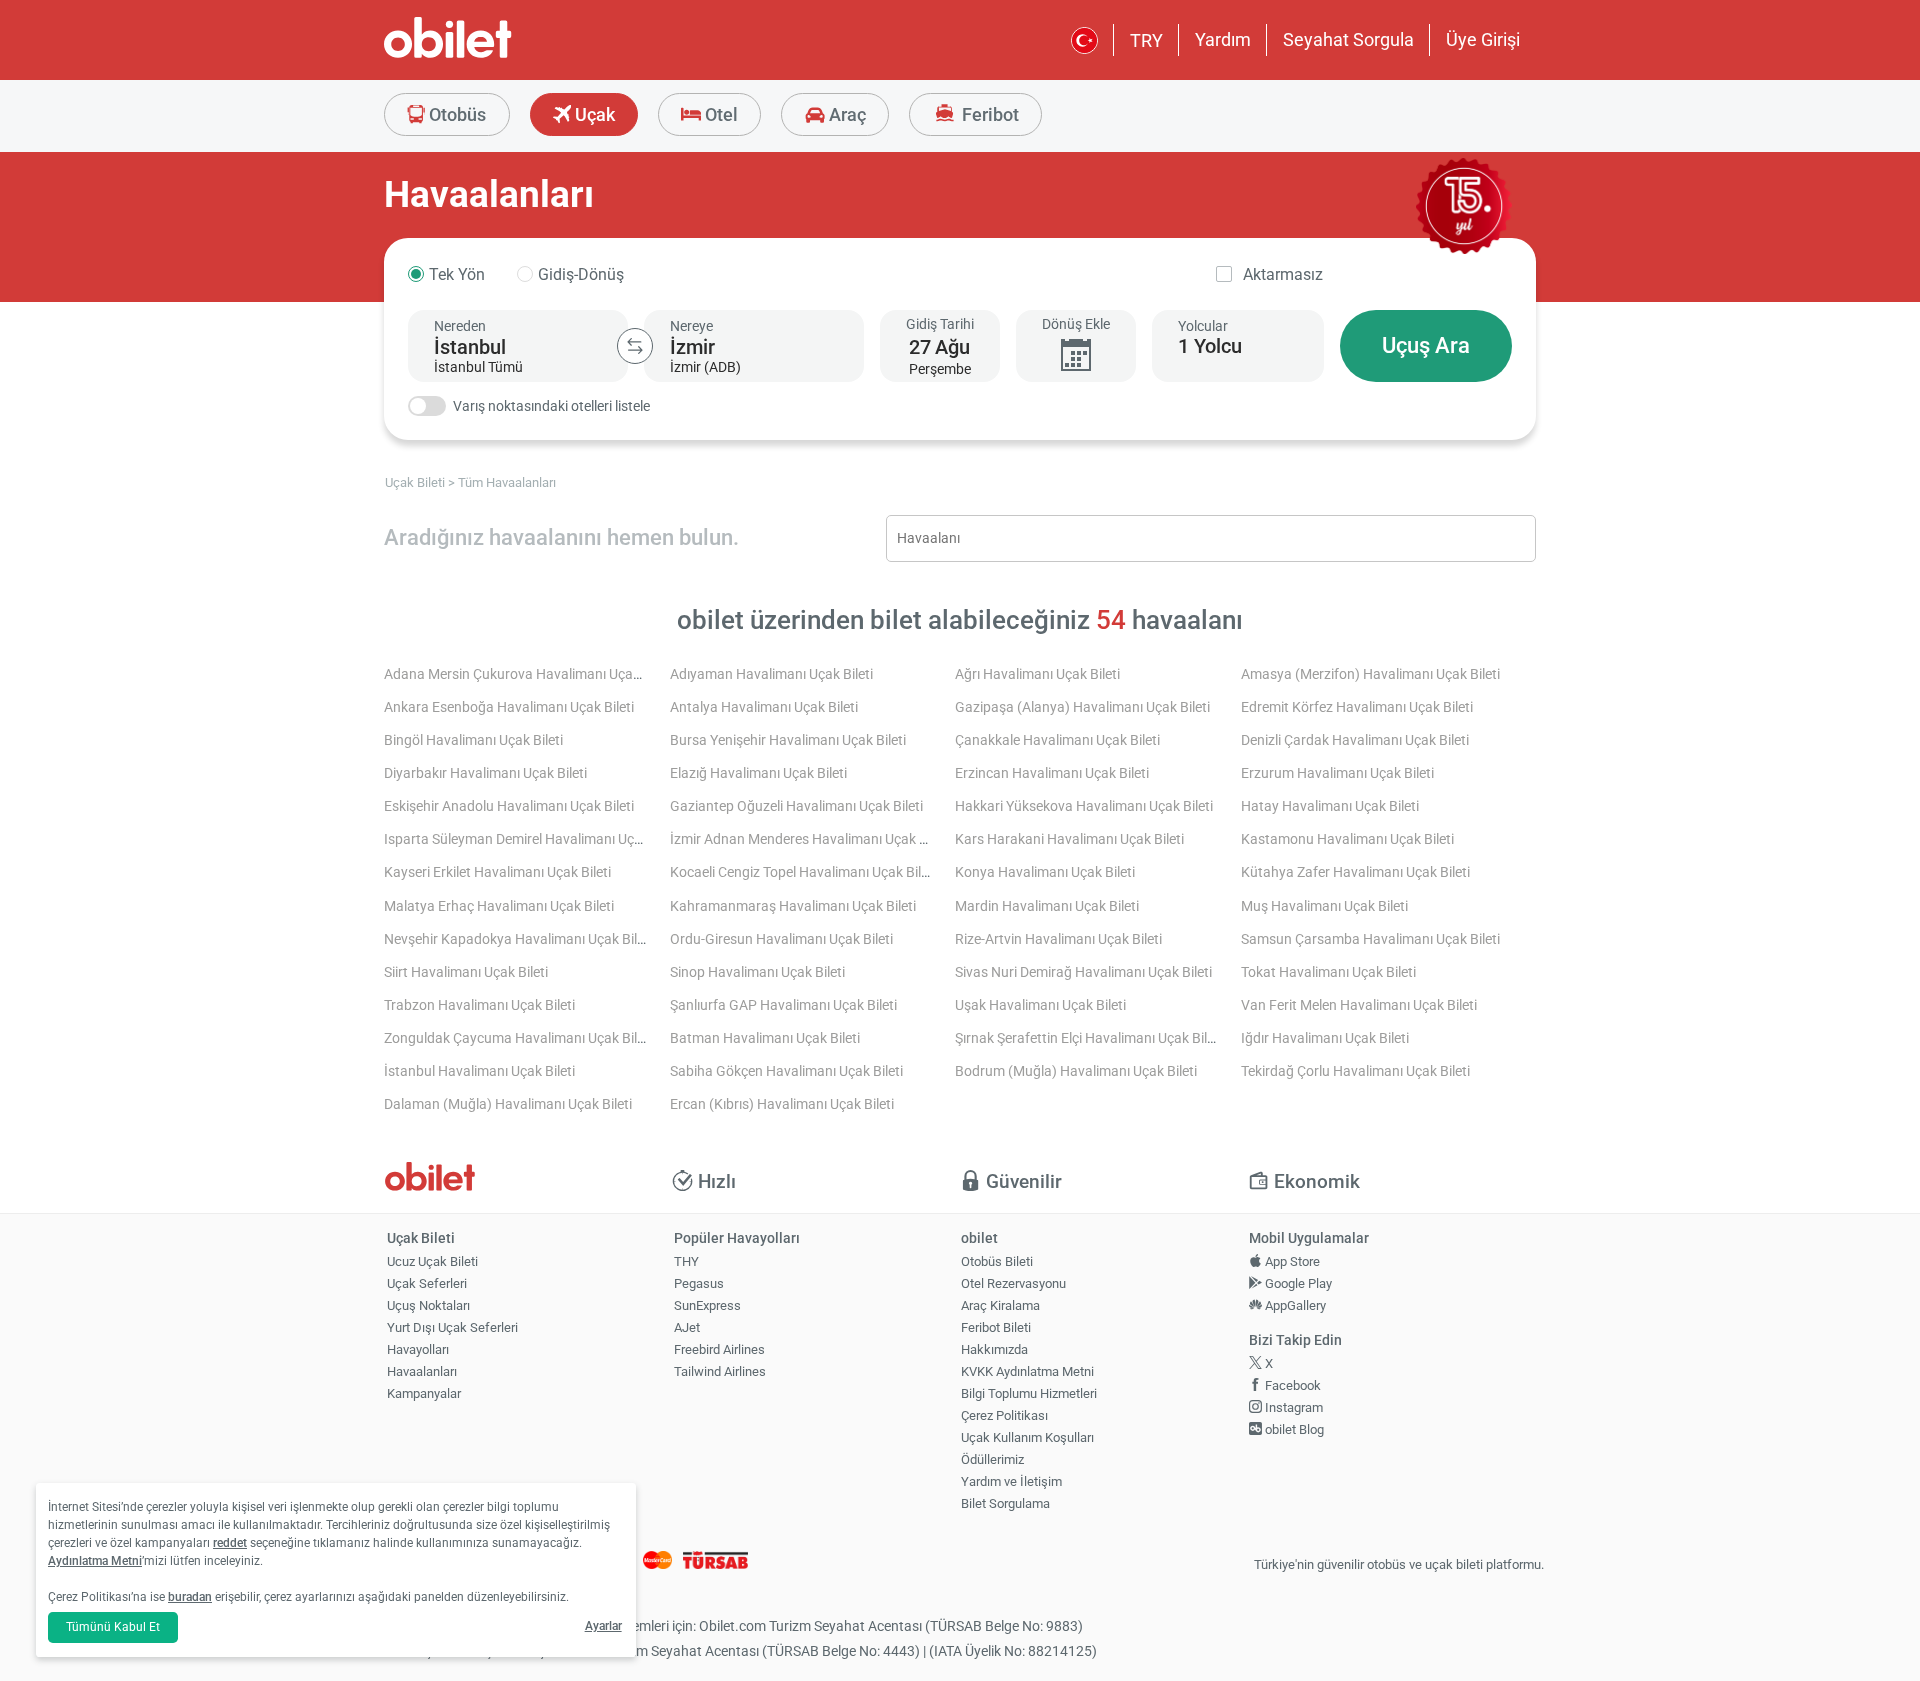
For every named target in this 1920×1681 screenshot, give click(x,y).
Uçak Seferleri (427, 1283)
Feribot (988, 114)
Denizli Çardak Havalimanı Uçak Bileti (1355, 740)
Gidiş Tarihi (940, 324)
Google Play (1297, 1283)
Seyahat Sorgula (1348, 39)
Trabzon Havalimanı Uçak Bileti (479, 1005)
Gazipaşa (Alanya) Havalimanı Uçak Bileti (1082, 707)
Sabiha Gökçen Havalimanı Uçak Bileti (786, 1071)
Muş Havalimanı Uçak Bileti (1324, 906)
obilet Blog (1293, 1429)
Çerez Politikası (1004, 1415)
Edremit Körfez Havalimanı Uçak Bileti (1357, 707)
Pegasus (699, 1283)
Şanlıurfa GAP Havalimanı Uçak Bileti (783, 1005)
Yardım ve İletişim (1011, 1481)
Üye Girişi (1483, 39)
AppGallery (1294, 1305)
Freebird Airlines (719, 1349)
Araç (845, 114)
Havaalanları (422, 1371)
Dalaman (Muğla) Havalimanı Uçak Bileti (508, 1104)
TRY (1146, 40)
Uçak (593, 114)
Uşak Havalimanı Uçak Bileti (1040, 1005)
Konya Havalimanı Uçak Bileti (1045, 872)
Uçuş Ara (1426, 345)
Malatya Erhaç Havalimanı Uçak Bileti (499, 906)
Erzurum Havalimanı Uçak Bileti (1337, 773)
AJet (687, 1327)
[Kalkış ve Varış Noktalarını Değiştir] (635, 346)
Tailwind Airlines (720, 1371)
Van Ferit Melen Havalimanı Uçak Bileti (1359, 1005)
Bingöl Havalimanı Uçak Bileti (473, 740)
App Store (1291, 1261)
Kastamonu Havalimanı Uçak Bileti (1347, 839)
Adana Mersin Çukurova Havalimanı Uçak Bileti (528, 674)
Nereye (691, 326)
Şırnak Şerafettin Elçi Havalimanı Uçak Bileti (1088, 1038)
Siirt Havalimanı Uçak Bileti (466, 972)
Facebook (1291, 1385)
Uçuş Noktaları (428, 1305)
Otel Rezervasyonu (1013, 1283)
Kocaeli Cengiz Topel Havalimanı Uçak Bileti (803, 872)
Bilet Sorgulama (1005, 1503)
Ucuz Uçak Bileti (432, 1261)
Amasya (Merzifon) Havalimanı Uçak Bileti (1370, 674)
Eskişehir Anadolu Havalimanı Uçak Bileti (509, 806)
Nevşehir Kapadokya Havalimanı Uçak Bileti (518, 939)
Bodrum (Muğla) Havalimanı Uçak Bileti (1076, 1071)
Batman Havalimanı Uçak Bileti (765, 1038)
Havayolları (418, 1349)
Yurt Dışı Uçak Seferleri (452, 1327)
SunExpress (707, 1305)
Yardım (1223, 39)
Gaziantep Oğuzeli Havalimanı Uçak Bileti (796, 806)
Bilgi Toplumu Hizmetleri (1029, 1393)
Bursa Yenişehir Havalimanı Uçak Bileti (788, 740)
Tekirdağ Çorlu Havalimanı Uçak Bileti (1355, 1071)
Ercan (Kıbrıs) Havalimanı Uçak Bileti (782, 1104)
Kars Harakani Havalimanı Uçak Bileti (1069, 839)
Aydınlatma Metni (95, 1561)
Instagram (1292, 1407)
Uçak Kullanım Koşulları (1027, 1437)
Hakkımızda (994, 1349)
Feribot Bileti (996, 1327)
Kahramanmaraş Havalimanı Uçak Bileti (793, 906)
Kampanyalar (424, 1393)
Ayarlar (603, 1626)
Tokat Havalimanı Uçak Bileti (1328, 972)
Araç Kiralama (1000, 1305)
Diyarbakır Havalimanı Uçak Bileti (485, 773)
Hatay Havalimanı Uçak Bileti (1330, 806)
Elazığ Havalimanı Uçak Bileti (758, 773)
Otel (719, 114)
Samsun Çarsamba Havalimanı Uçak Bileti (1370, 939)
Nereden (460, 326)
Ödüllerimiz (992, 1459)
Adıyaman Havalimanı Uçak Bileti (771, 674)
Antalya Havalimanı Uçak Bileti (764, 707)
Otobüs (455, 114)
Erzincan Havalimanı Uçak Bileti (1052, 773)
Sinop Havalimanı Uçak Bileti (757, 972)
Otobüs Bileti (997, 1261)
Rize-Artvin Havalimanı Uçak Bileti (1058, 939)
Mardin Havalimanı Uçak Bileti (1047, 906)
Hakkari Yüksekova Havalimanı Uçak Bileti (1084, 806)
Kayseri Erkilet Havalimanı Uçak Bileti (497, 872)
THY (686, 1261)
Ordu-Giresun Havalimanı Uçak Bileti (781, 939)
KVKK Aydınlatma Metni (1027, 1371)
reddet (230, 1543)
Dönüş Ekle (1076, 324)
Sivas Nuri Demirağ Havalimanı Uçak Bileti (1083, 972)
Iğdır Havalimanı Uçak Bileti (1325, 1038)
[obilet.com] (496, 55)
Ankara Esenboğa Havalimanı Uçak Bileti (509, 707)
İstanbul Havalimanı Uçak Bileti (479, 1071)
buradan (190, 1597)
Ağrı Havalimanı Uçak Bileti (1037, 674)
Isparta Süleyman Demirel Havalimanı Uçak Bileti (533, 839)
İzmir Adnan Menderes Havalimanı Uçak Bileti (809, 839)
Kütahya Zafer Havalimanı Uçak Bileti (1355, 872)
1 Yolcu (1210, 346)
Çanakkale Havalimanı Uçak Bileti (1057, 740)
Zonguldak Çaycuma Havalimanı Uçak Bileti (518, 1038)
